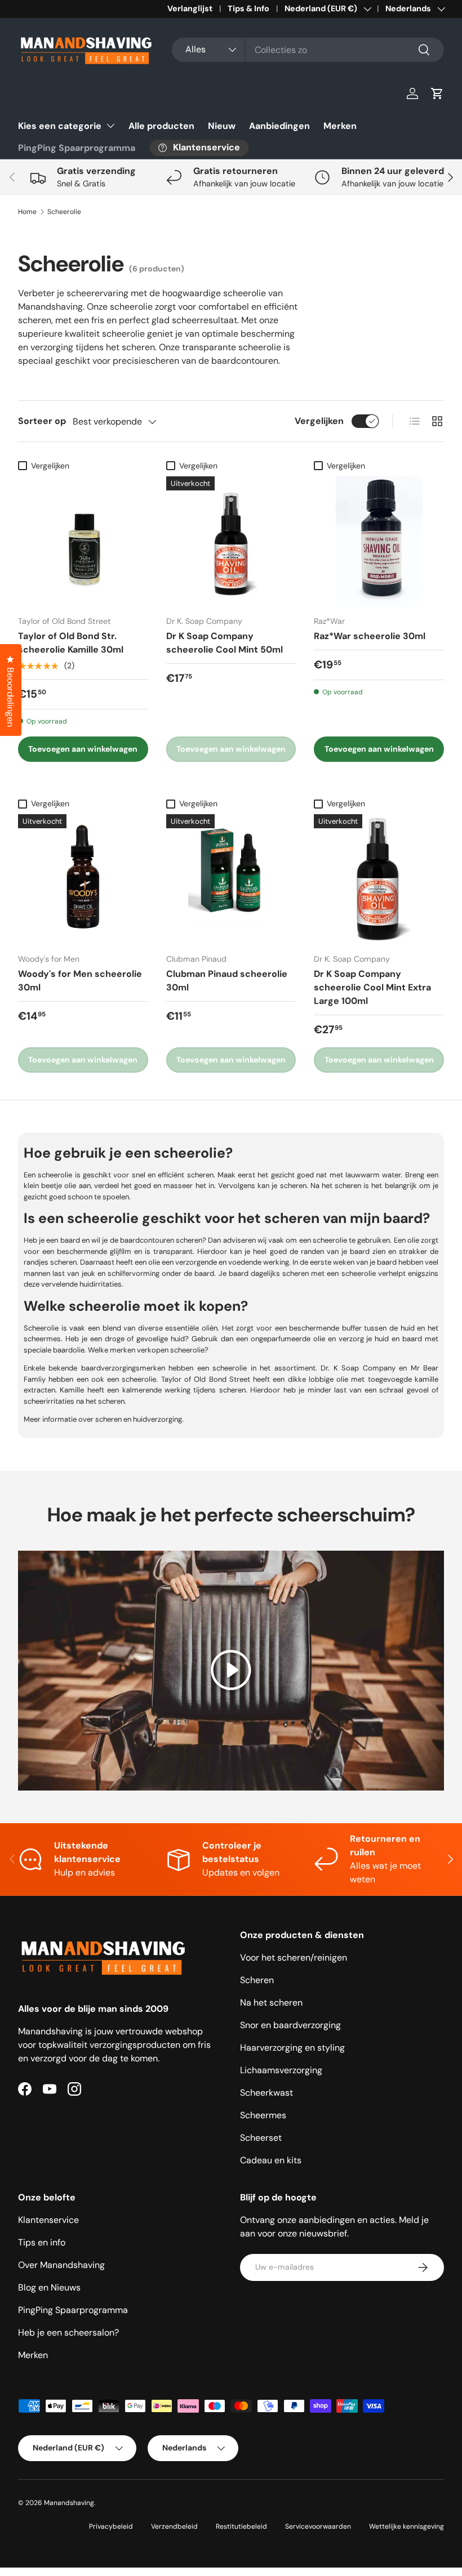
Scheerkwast (266, 2093)
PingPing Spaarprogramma (77, 148)
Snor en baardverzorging (290, 2025)
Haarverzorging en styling (292, 2048)
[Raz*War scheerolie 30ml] (379, 541)
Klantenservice (48, 2220)
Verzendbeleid (174, 2526)
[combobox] (308, 50)
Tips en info (42, 2242)
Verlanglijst (190, 8)
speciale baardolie (54, 1350)
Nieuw (222, 126)
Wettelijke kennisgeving (407, 2526)
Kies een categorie (60, 126)
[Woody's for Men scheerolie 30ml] (83, 879)
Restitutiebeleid (241, 2526)
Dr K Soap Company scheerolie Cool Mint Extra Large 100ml (372, 987)
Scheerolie (64, 212)
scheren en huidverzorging (139, 1419)
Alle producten (161, 126)
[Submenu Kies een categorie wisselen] (110, 126)
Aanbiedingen (279, 126)
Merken (340, 126)
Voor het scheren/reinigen (294, 1957)
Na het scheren (271, 2003)
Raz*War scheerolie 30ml (370, 636)
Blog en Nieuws (49, 2287)
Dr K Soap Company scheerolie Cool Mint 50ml (225, 643)
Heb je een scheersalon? (68, 2332)
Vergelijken (319, 421)
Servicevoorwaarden (318, 2526)
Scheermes (263, 2115)
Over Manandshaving (61, 2265)
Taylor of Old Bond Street (206, 1379)
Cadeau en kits (271, 2160)
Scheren (257, 1980)
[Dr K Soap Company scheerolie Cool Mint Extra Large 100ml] (379, 879)
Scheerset (261, 2138)
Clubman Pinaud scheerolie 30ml (227, 981)
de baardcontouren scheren (156, 1240)
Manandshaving (69, 2503)
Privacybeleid (111, 2526)
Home (27, 212)
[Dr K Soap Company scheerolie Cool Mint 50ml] (231, 541)
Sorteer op (42, 421)
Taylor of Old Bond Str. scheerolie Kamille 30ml (71, 643)
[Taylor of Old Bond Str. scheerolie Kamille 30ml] (83, 541)
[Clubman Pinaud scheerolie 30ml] (231, 879)
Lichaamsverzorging (281, 2070)
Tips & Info (248, 8)
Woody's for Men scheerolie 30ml (80, 981)
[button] (437, 93)
